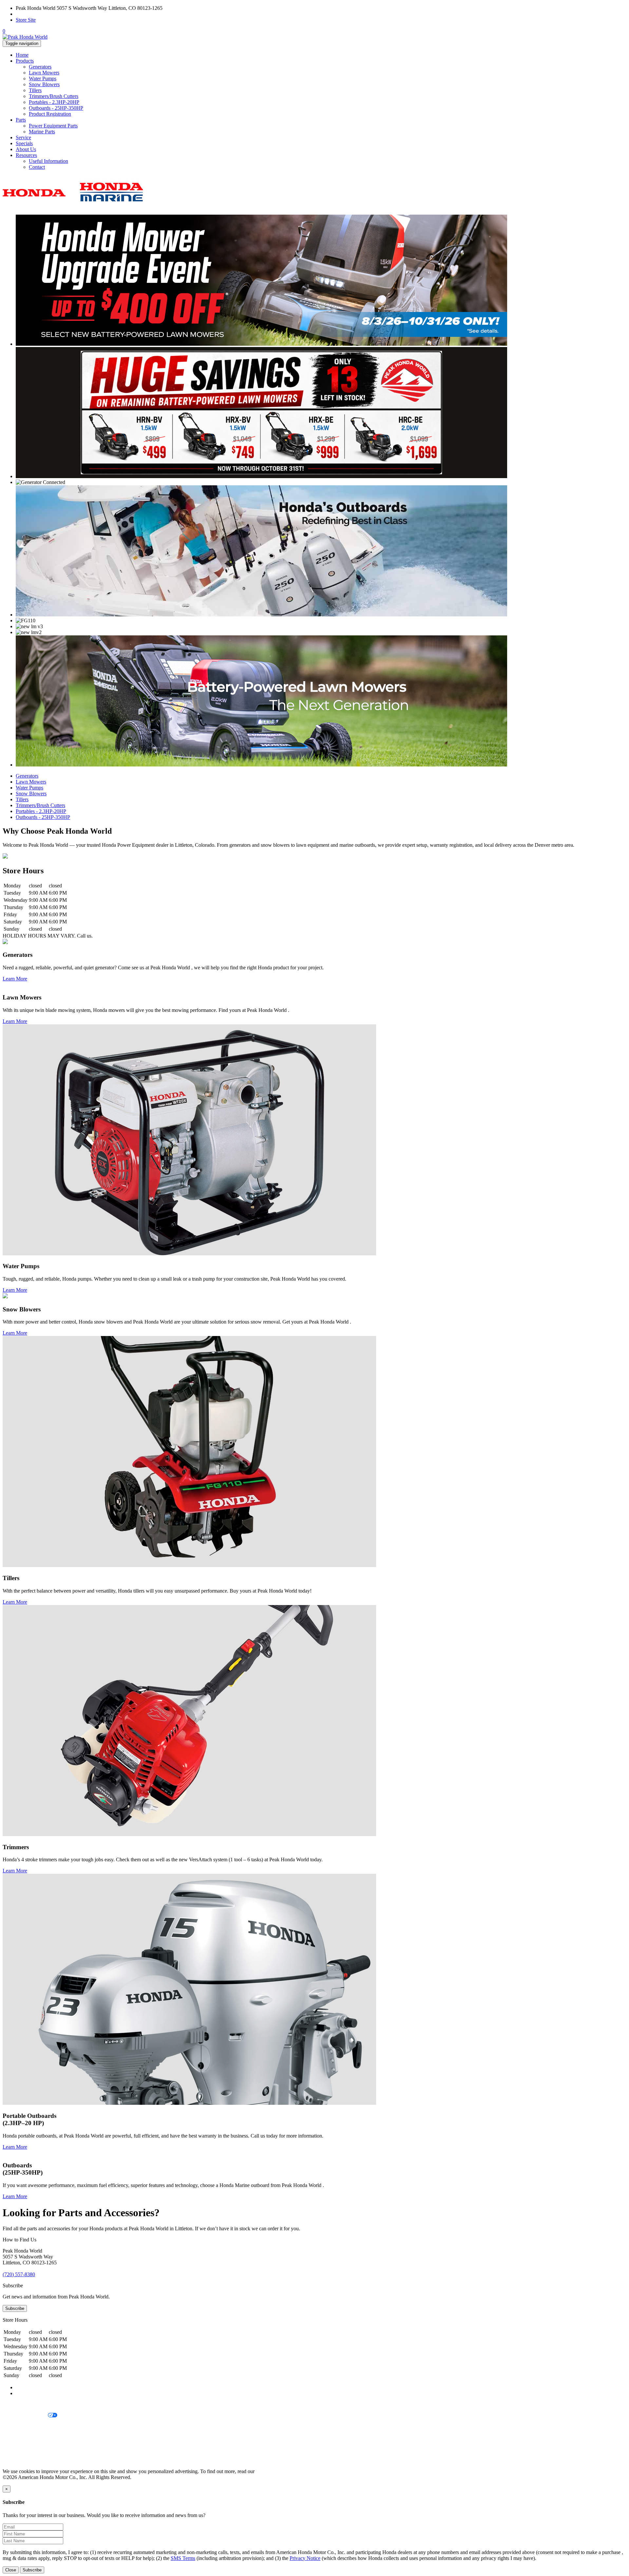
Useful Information (48, 161)
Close (11, 2570)
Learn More (15, 979)
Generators (40, 67)
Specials (24, 143)
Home (22, 55)
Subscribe (15, 2308)
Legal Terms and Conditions (32, 2427)
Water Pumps (43, 78)
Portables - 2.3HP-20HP (54, 102)
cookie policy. (270, 2471)
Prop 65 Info (16, 2449)
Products (25, 61)
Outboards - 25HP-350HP (56, 108)
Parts (21, 120)
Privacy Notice (18, 2404)
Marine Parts (42, 132)
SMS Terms (15, 2438)
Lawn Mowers (44, 73)
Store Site (26, 20)
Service (23, 137)
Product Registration (50, 114)
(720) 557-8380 (32, 14)
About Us (26, 149)
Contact (37, 167)
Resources (26, 155)
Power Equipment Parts (53, 126)
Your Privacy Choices (25, 2416)
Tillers (35, 90)
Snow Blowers (44, 84)
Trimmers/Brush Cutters (54, 96)
